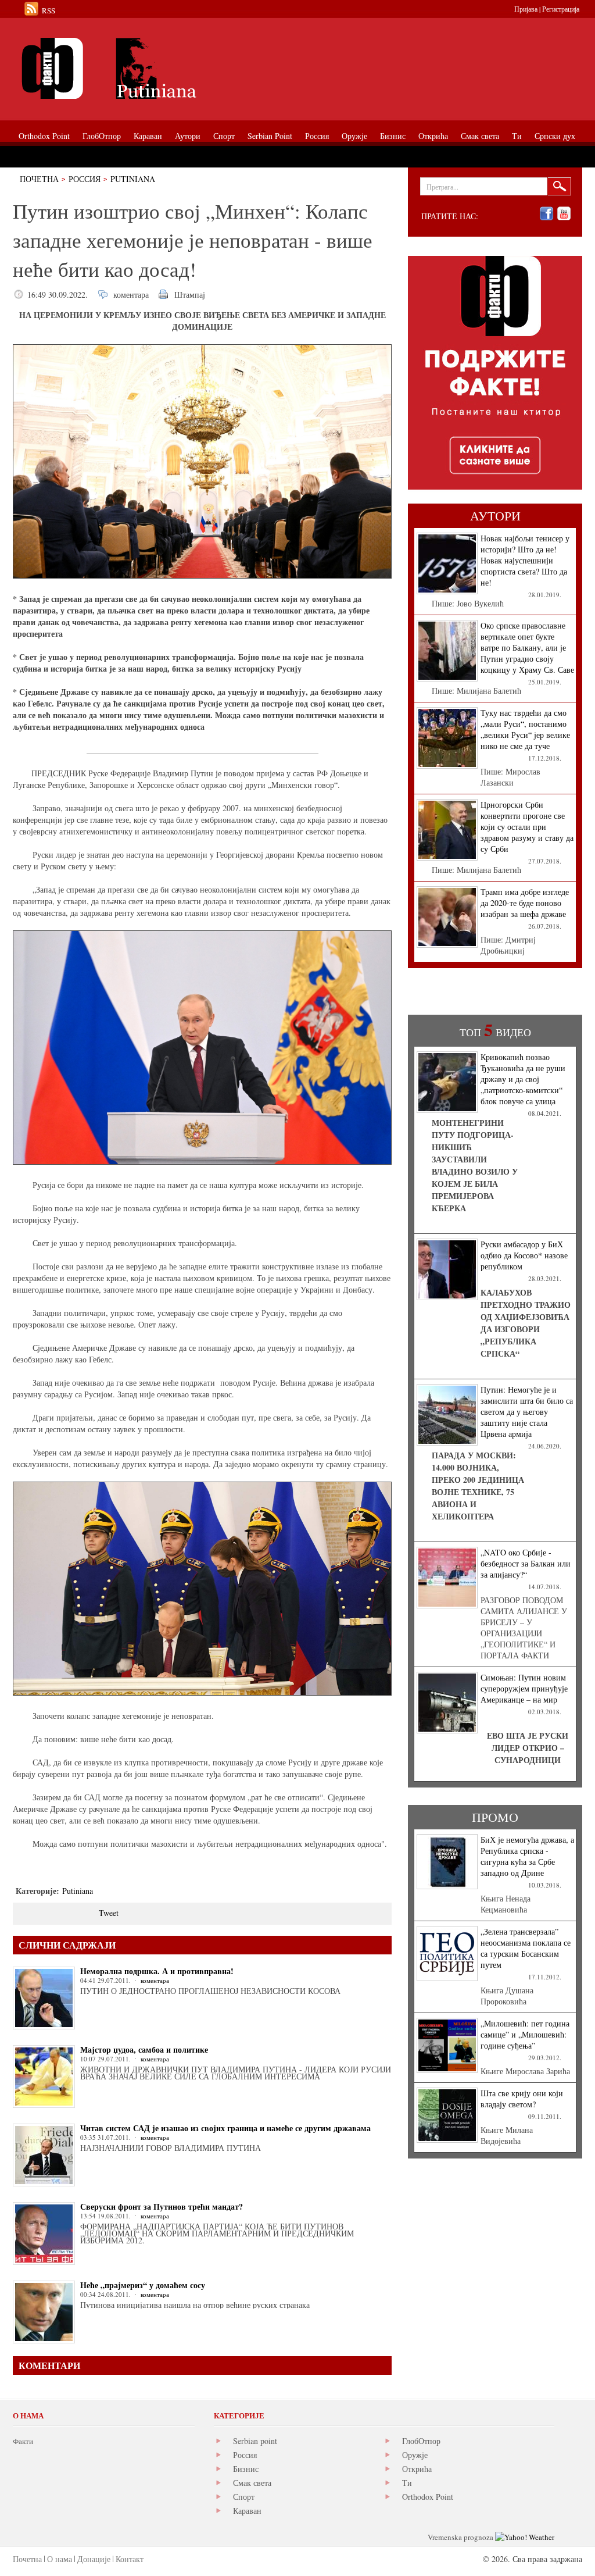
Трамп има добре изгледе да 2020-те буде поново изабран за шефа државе (525, 903)
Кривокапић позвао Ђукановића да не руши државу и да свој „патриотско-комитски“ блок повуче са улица (523, 1079)
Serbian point (255, 2441)
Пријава (526, 9)
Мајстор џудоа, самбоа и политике (144, 2049)
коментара (131, 295)
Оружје (415, 2455)
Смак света (252, 2483)
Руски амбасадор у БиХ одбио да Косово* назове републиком (524, 1255)
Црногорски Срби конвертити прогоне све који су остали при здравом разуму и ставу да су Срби (527, 827)
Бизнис (246, 2469)
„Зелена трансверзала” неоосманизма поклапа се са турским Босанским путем (526, 1948)
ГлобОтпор (421, 2441)
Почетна (39, 179)
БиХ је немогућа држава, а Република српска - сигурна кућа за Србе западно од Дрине (527, 1856)
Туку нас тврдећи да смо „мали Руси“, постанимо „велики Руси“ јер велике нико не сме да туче (525, 729)
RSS (49, 10)
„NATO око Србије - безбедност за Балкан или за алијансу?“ (526, 1563)
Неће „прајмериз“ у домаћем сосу (143, 2285)
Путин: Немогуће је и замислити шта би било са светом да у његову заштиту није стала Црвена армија (527, 1412)
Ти (407, 2483)
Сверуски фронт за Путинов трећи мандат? (162, 2206)
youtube (564, 214)
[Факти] (144, 68)
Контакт (130, 2559)
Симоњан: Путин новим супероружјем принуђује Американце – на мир (524, 1688)
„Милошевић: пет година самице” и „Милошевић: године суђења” (525, 2034)
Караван (247, 2511)
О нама (60, 2559)
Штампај (190, 295)
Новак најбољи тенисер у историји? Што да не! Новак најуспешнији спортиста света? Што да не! (525, 560)
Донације (94, 2559)
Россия (85, 179)
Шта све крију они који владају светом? (522, 2099)
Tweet (109, 1913)
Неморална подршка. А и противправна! (157, 1971)
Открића (417, 2469)
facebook (546, 214)
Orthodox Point (428, 2497)
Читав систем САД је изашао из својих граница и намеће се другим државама (225, 2128)
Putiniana (133, 179)
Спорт (244, 2497)
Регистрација (561, 9)
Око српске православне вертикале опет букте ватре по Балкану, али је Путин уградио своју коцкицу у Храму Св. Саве (527, 647)
